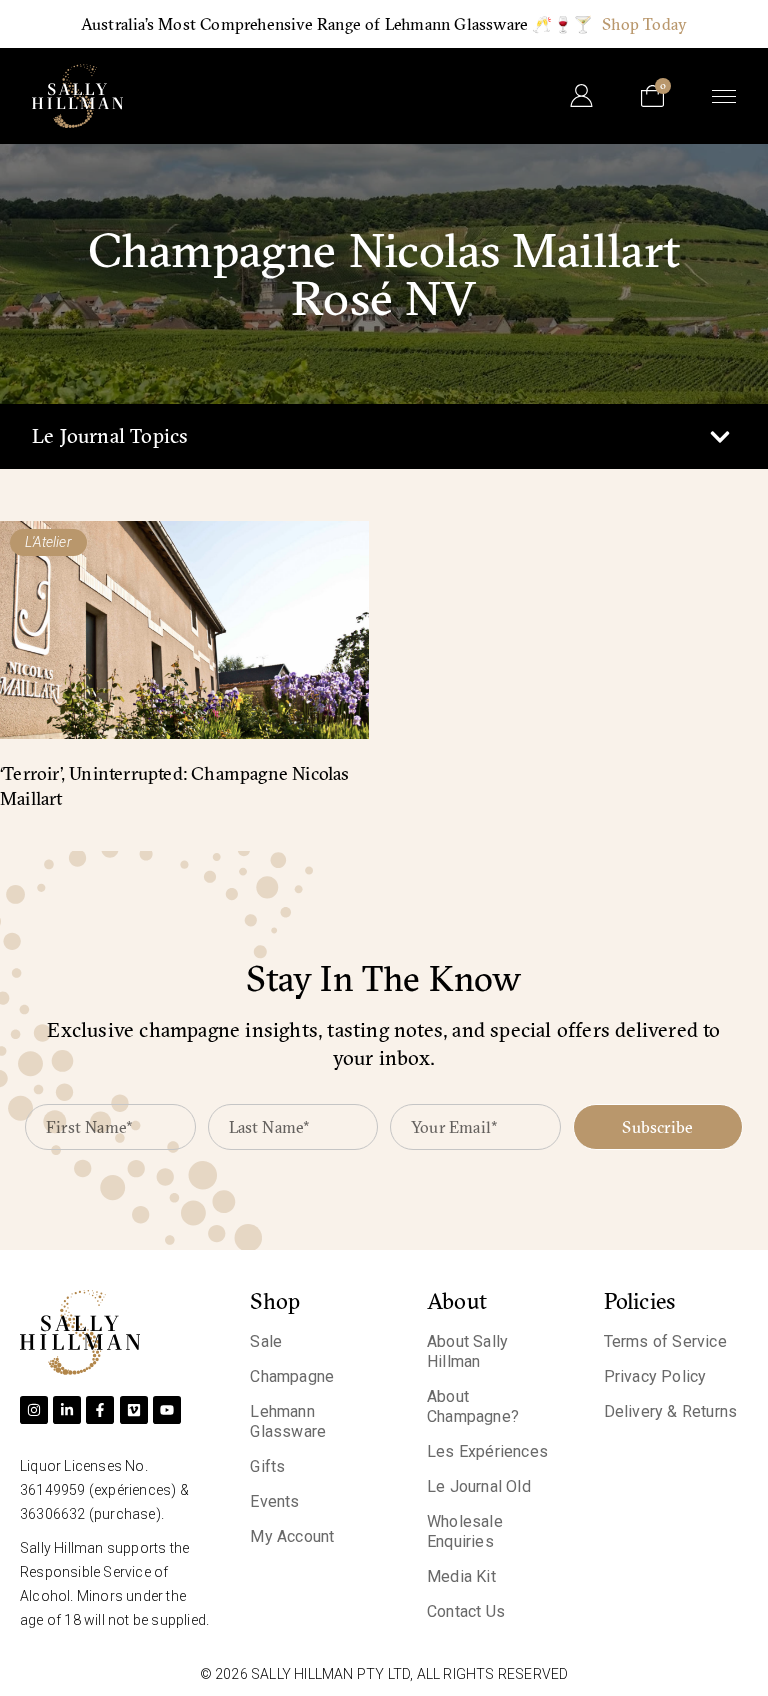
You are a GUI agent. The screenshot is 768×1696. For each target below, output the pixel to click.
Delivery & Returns (671, 1411)
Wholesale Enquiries (465, 1531)
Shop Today (644, 24)
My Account (292, 1536)
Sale (266, 1341)
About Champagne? (473, 1406)
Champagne (292, 1376)
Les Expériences (487, 1451)
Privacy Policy (655, 1376)
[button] (719, 436)
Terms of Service (665, 1341)
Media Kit (461, 1576)
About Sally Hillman (467, 1351)
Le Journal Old (479, 1486)
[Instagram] (34, 1410)
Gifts (267, 1466)
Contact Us (466, 1611)
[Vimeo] (134, 1410)
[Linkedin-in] (67, 1410)
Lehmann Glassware (288, 1421)
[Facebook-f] (100, 1410)
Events (274, 1501)
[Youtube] (167, 1410)
